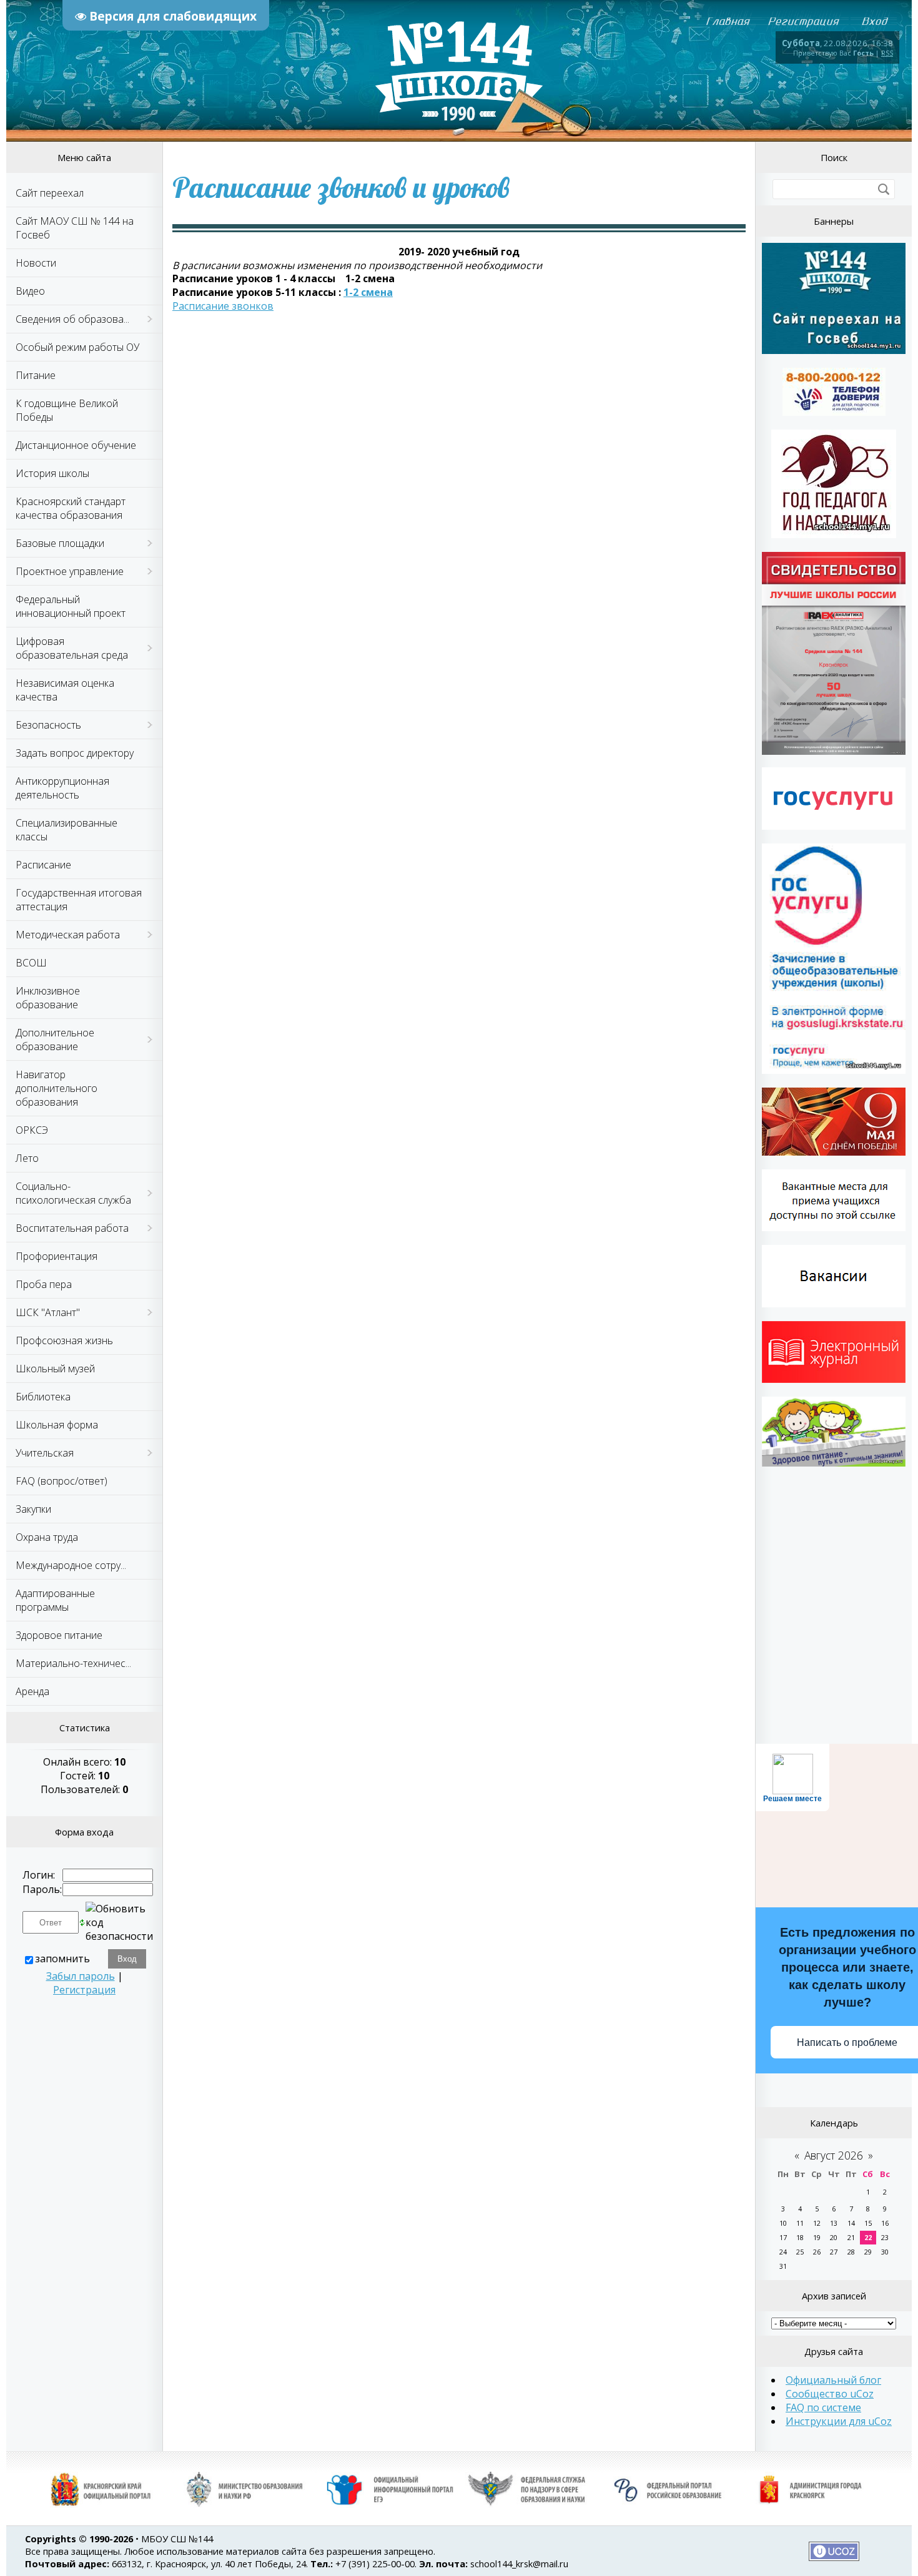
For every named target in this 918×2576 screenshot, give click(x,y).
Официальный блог (833, 2380)
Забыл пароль (81, 1976)
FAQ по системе (823, 2407)
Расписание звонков (223, 306)
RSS (887, 53)
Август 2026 (834, 2155)
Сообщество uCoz (830, 2394)
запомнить (62, 1959)
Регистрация (84, 1990)
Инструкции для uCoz (839, 2421)
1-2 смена (368, 292)
